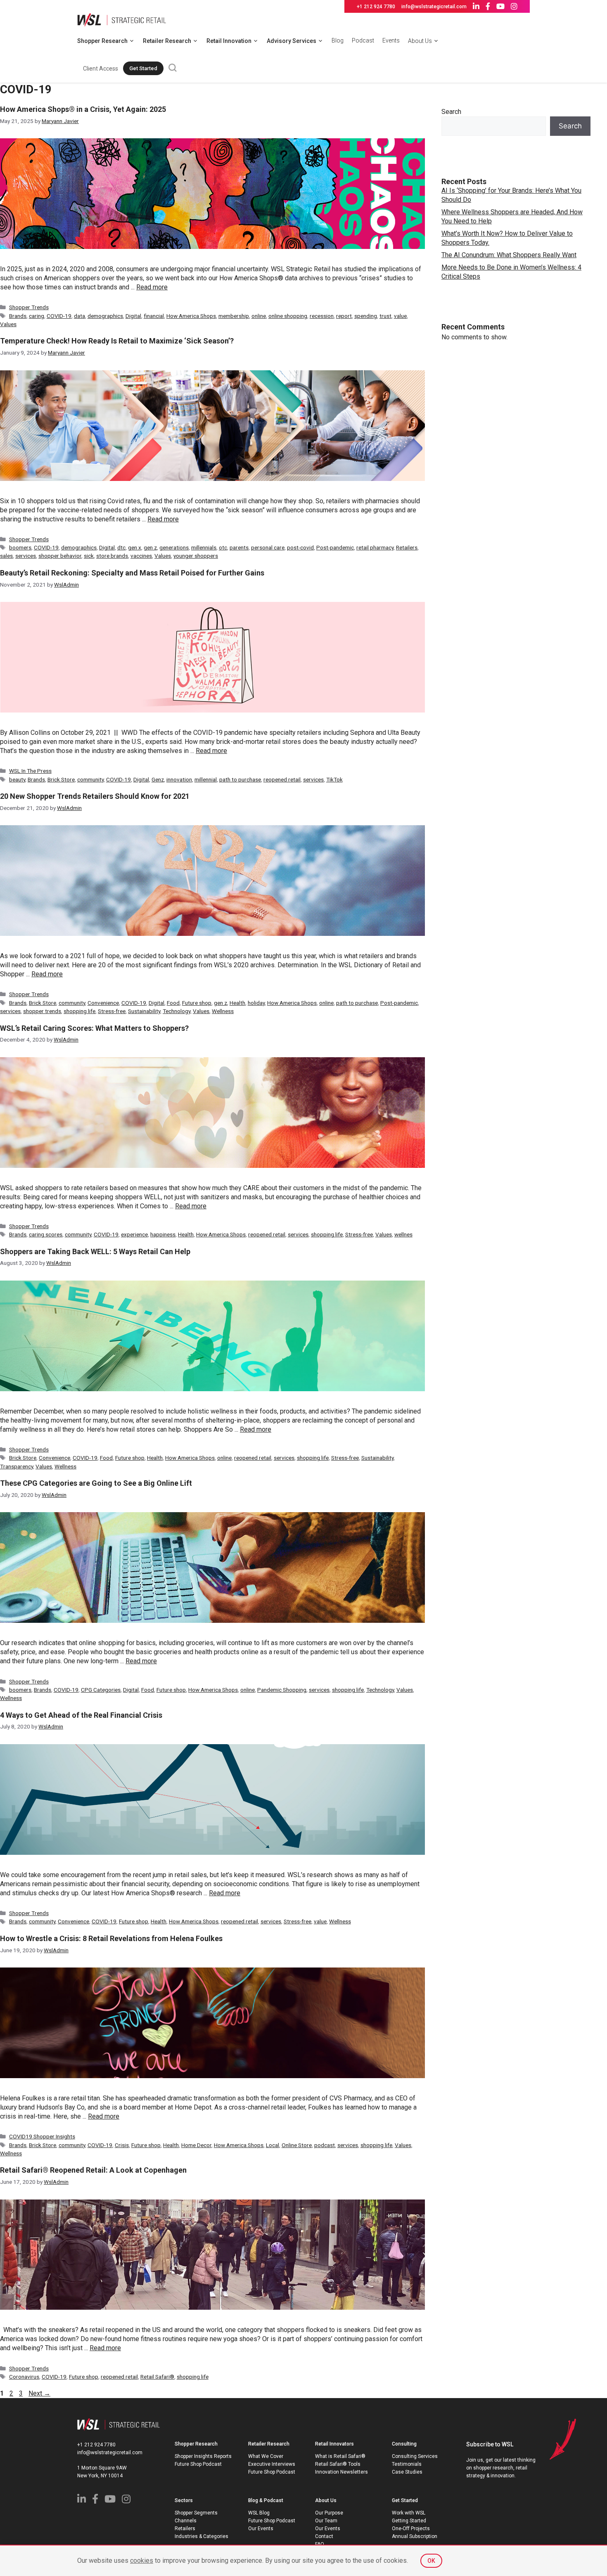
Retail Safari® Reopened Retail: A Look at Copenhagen (93, 2170)
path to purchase (240, 779)
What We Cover (266, 2456)
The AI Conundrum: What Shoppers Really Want (509, 255)
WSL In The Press (30, 771)
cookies (142, 2561)
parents (239, 547)
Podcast (363, 40)
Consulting (404, 2444)
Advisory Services (292, 41)
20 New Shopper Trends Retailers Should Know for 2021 (95, 796)
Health (237, 1003)
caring (37, 316)
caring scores (46, 1234)
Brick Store (61, 779)
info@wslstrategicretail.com (434, 7)
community (90, 779)
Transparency (17, 1466)
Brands (18, 316)
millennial (206, 779)
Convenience (103, 1003)
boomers (20, 547)
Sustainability (144, 1011)
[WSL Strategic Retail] (122, 19)
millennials (204, 547)
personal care (268, 547)
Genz (158, 779)
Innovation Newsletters (341, 2472)
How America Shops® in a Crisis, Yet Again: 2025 (83, 109)
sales (6, 556)
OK (431, 2561)
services (26, 556)
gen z (150, 547)
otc (223, 547)
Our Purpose (329, 2513)
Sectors (184, 2500)
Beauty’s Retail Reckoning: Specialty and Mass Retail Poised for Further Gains (132, 573)
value (400, 316)
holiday (256, 1003)
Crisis (122, 2145)
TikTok (334, 779)
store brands (112, 556)
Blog (338, 40)
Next (39, 2393)
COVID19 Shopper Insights (42, 2136)
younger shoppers (196, 556)
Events (391, 40)
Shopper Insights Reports (203, 2456)
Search (451, 112)
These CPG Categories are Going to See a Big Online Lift (96, 1483)
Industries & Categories (202, 2536)
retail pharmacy (375, 547)
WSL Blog (259, 2513)
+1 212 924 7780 (376, 7)
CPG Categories (101, 1690)
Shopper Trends (29, 307)
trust (385, 316)
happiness (163, 1234)
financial (154, 316)
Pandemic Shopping (282, 1690)
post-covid (300, 547)
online (259, 316)
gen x (135, 547)
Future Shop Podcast (198, 2464)
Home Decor (196, 2145)
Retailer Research (167, 41)
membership (234, 316)
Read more (152, 287)
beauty (17, 779)
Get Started (143, 68)
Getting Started (409, 2521)
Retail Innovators (334, 2444)
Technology (177, 1011)
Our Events (261, 2529)
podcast (325, 2145)
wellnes (403, 1234)
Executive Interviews (272, 2464)
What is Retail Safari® (340, 2456)
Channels (186, 2521)
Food (173, 1003)
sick (89, 556)
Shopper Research (102, 41)
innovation (179, 779)
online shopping (288, 316)
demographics (105, 316)
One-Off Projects (411, 2529)
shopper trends (42, 1011)
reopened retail (282, 779)
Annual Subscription (415, 2536)
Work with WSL (409, 2513)
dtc (121, 547)
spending (366, 316)
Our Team (326, 2521)
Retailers (407, 547)
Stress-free (112, 1011)
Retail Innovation (229, 41)
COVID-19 (59, 316)
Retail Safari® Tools (338, 2464)
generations (174, 547)
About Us (420, 41)
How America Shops (191, 316)
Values (8, 324)
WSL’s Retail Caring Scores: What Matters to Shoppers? (94, 1028)
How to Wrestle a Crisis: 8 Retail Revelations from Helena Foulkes (111, 1938)
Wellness (223, 1011)
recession (322, 316)
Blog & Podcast (266, 2500)
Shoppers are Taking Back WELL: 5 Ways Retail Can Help (95, 1251)
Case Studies (407, 2472)
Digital (133, 316)
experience (134, 1234)
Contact (324, 2536)
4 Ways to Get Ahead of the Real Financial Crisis (81, 1715)
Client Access (101, 69)
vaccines (141, 556)
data (79, 316)
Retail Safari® (157, 2377)
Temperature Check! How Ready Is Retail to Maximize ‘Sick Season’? (117, 341)
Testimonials (407, 2464)
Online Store (297, 2145)
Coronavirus (24, 2377)
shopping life (79, 1011)
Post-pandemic (335, 547)
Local (273, 2145)
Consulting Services (415, 2456)
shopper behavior (60, 556)
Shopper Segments (196, 2513)
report (344, 316)
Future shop (197, 1003)
